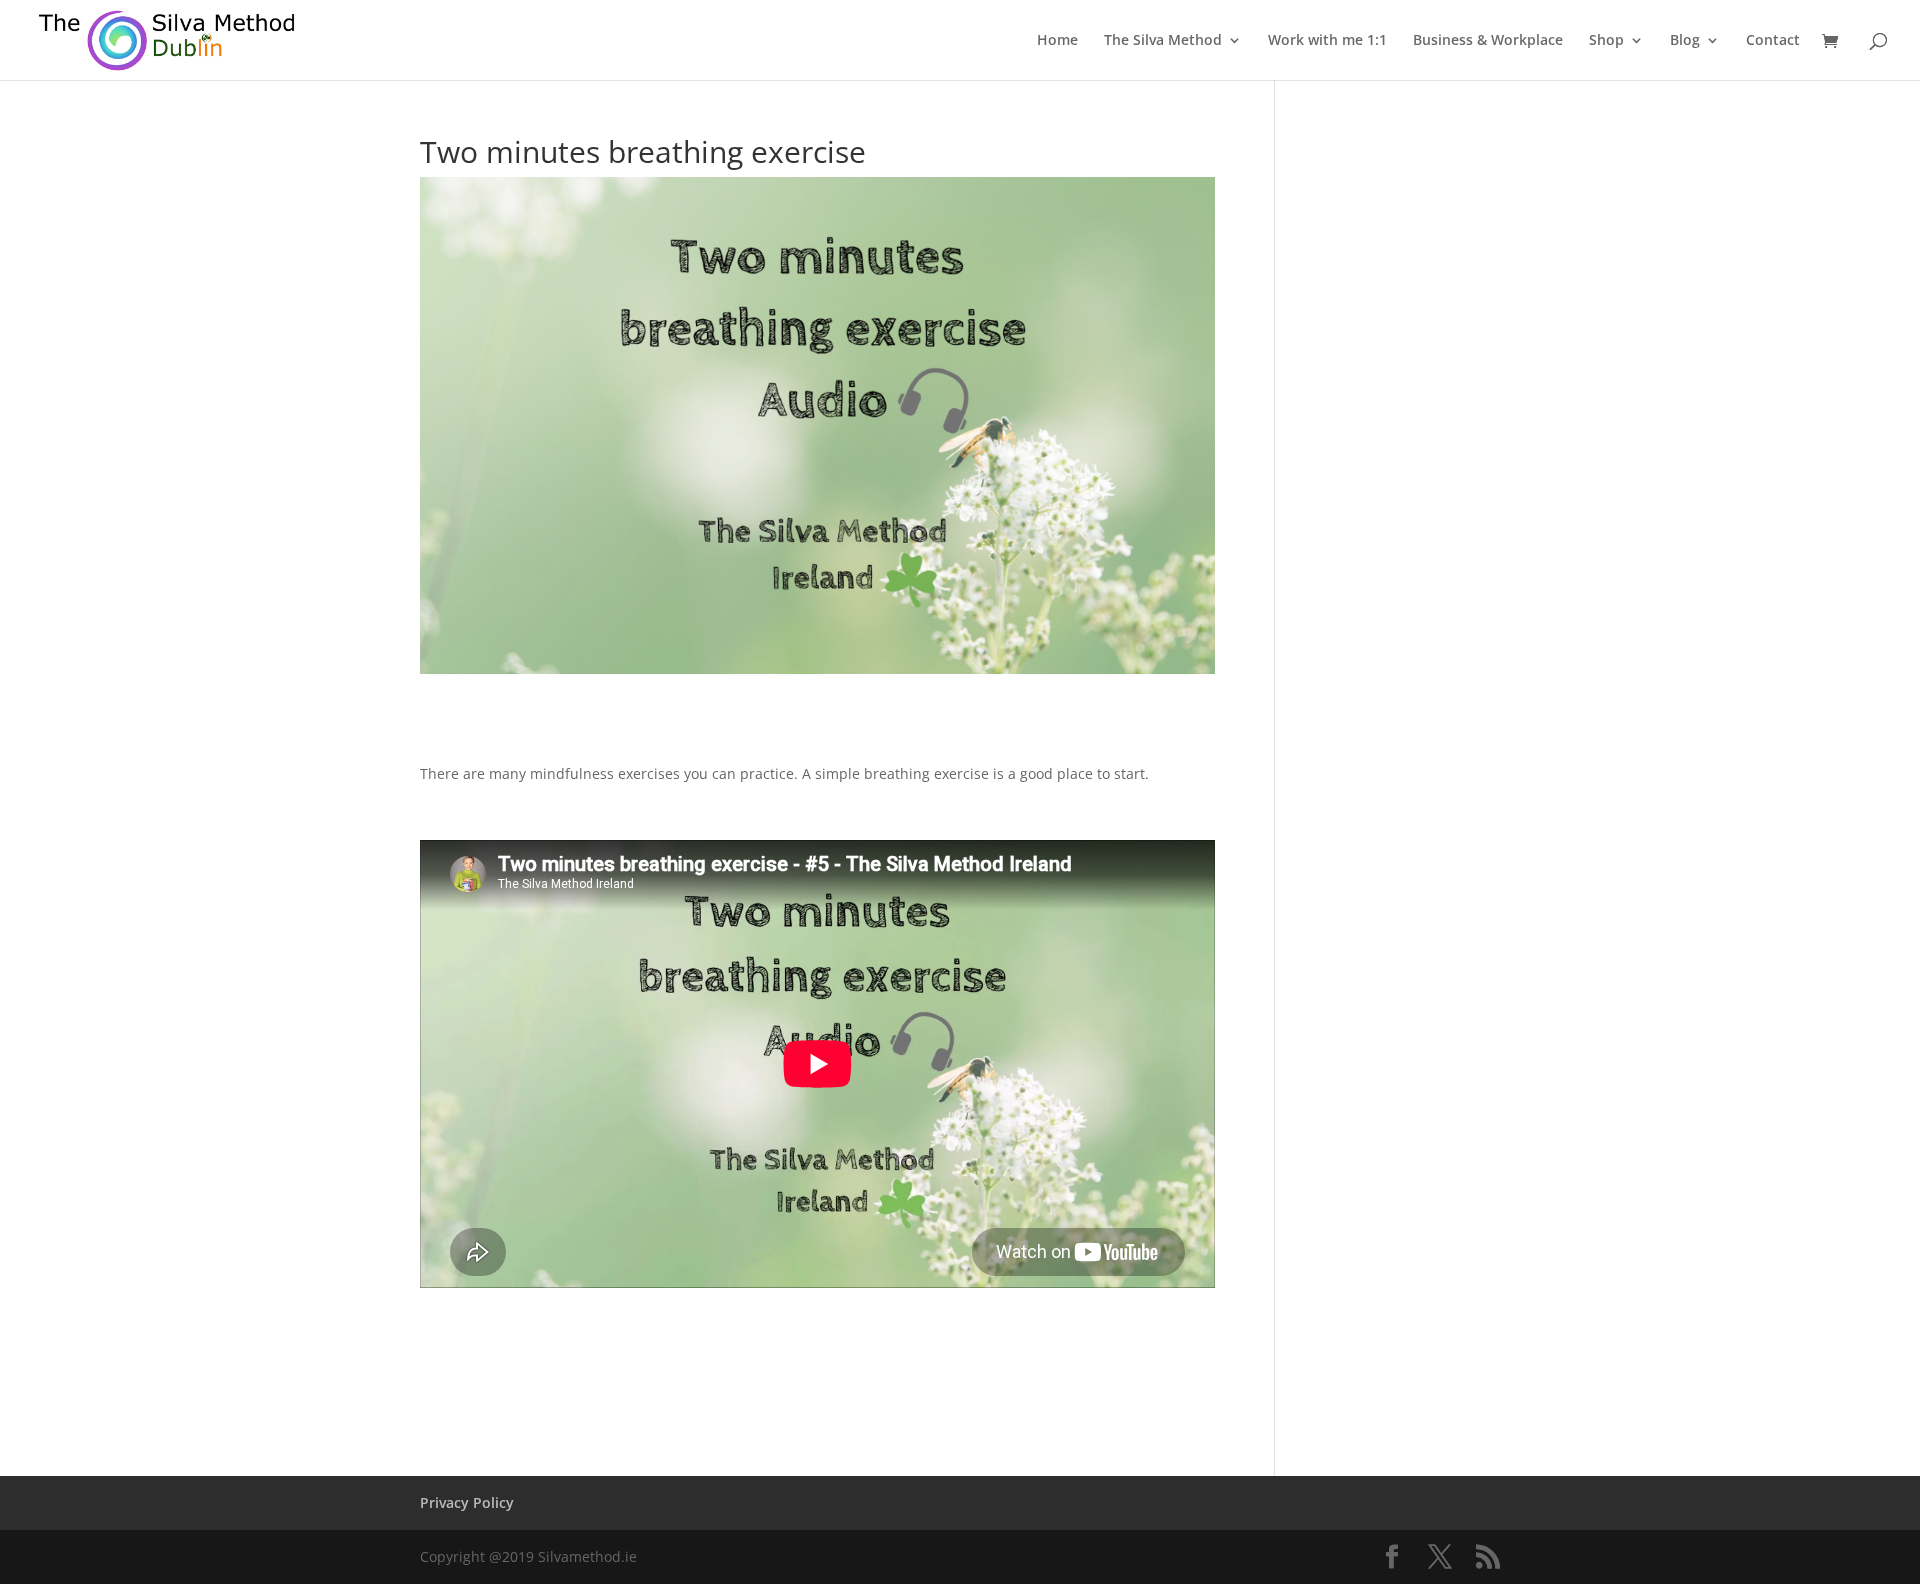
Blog (1685, 41)
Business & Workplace (1488, 41)
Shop (1606, 41)
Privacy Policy (467, 1502)
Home (1057, 41)
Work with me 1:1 (1327, 41)
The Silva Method (1163, 41)
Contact (1773, 41)
